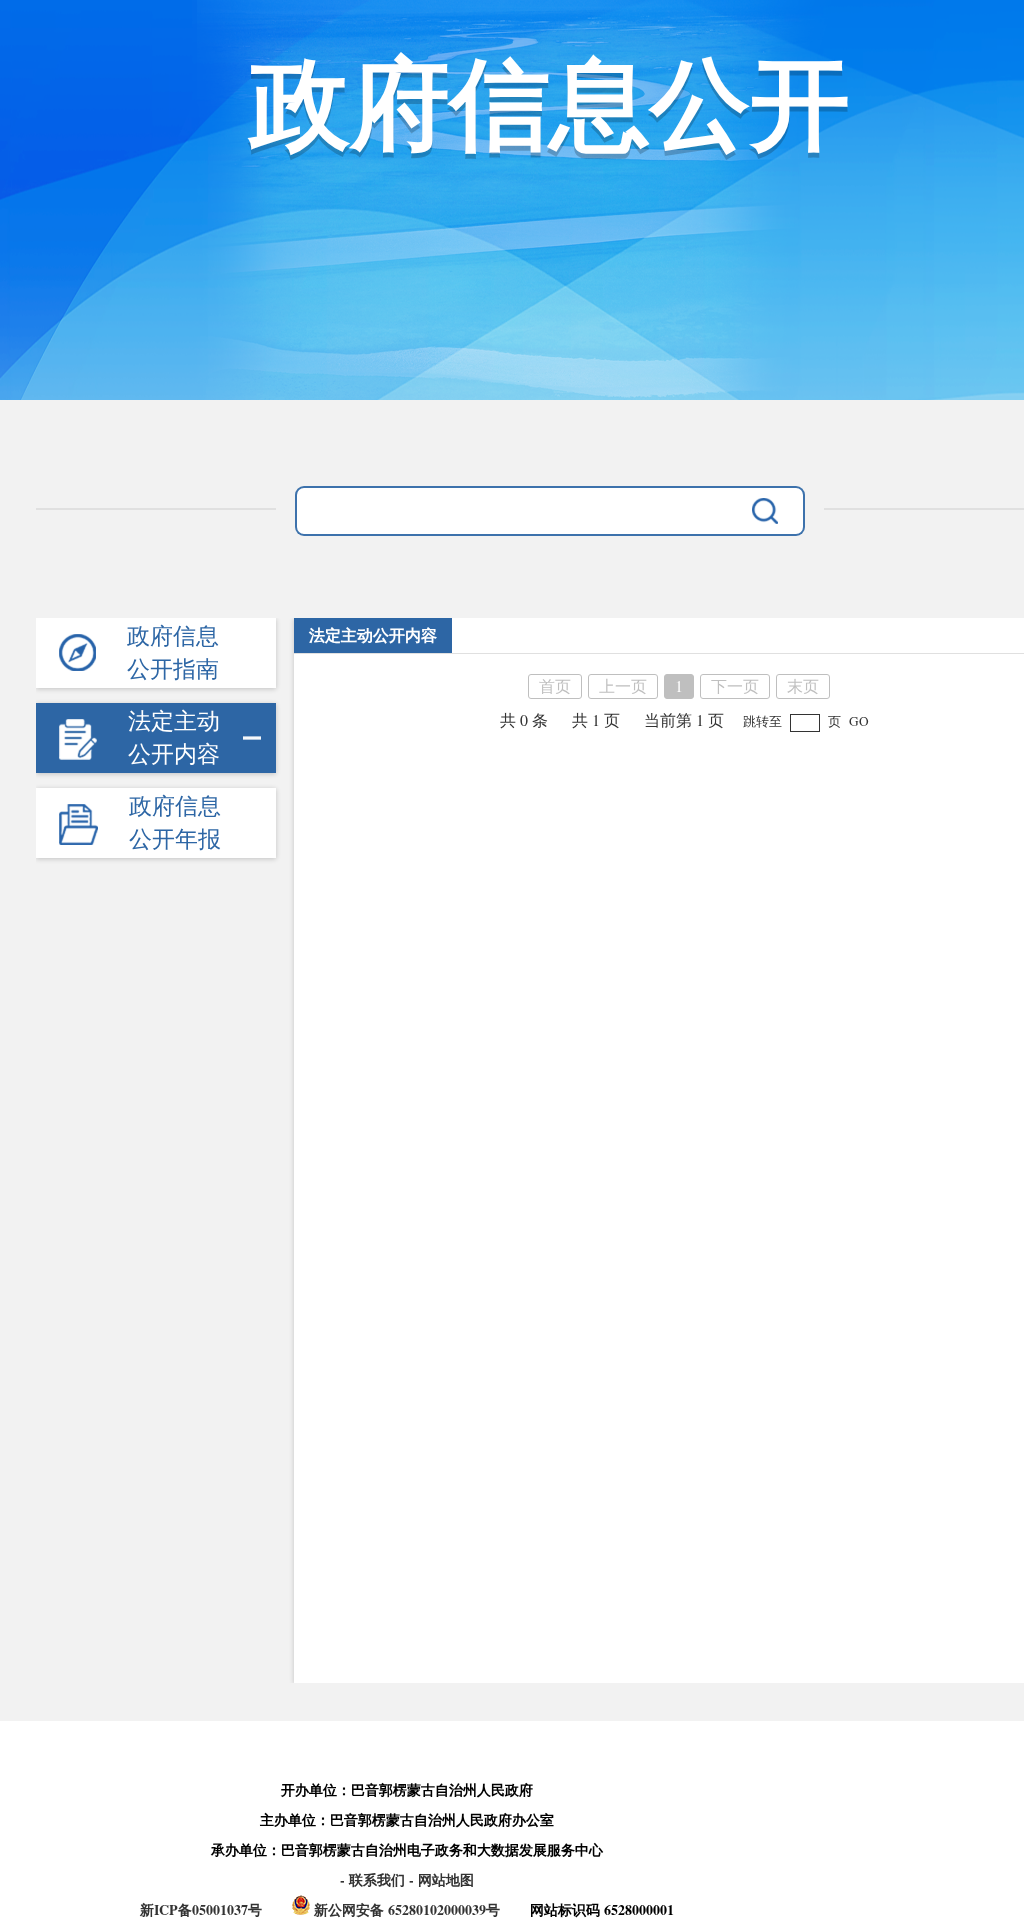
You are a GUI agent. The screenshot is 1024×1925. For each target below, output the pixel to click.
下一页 (735, 685)
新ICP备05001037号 (201, 1909)
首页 (555, 685)
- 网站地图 (441, 1879)
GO (859, 721)
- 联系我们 (374, 1879)
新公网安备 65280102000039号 (407, 1909)
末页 (803, 685)
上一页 (623, 685)
